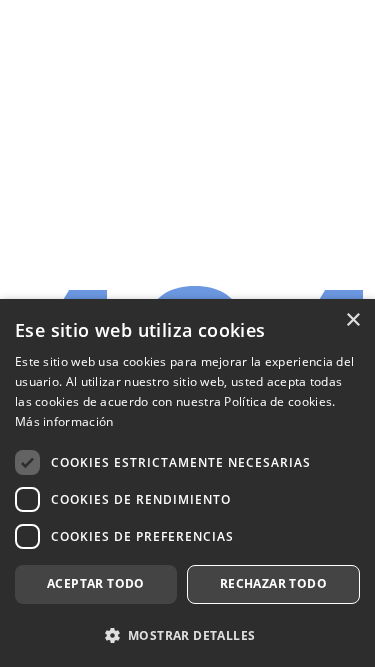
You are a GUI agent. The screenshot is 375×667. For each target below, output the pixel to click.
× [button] (352, 320)
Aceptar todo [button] (96, 583)
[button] (187, 634)
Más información (64, 421)
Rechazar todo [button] (273, 583)
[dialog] (187, 483)
